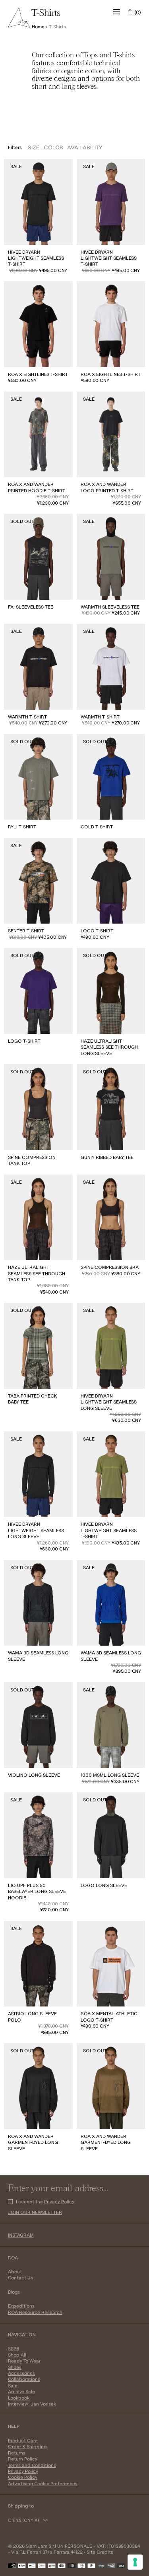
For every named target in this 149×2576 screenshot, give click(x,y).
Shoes (15, 2367)
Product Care (23, 2440)
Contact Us (20, 2277)
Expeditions (21, 2306)
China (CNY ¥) (23, 2520)
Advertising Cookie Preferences (43, 2483)
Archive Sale (21, 2391)
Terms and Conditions (32, 2465)
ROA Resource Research (35, 2312)
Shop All (17, 2355)
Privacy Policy (59, 2201)
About (15, 2272)
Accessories (21, 2373)
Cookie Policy (23, 2477)
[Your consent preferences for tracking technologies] (135, 2562)
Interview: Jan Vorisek (32, 2404)
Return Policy (23, 2459)
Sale (13, 2385)
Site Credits (100, 2552)
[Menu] (117, 12)
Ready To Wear (24, 2361)
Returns (17, 2453)
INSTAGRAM (21, 2235)
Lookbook (19, 2398)
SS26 (14, 2348)
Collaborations (24, 2379)
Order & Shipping (27, 2446)
